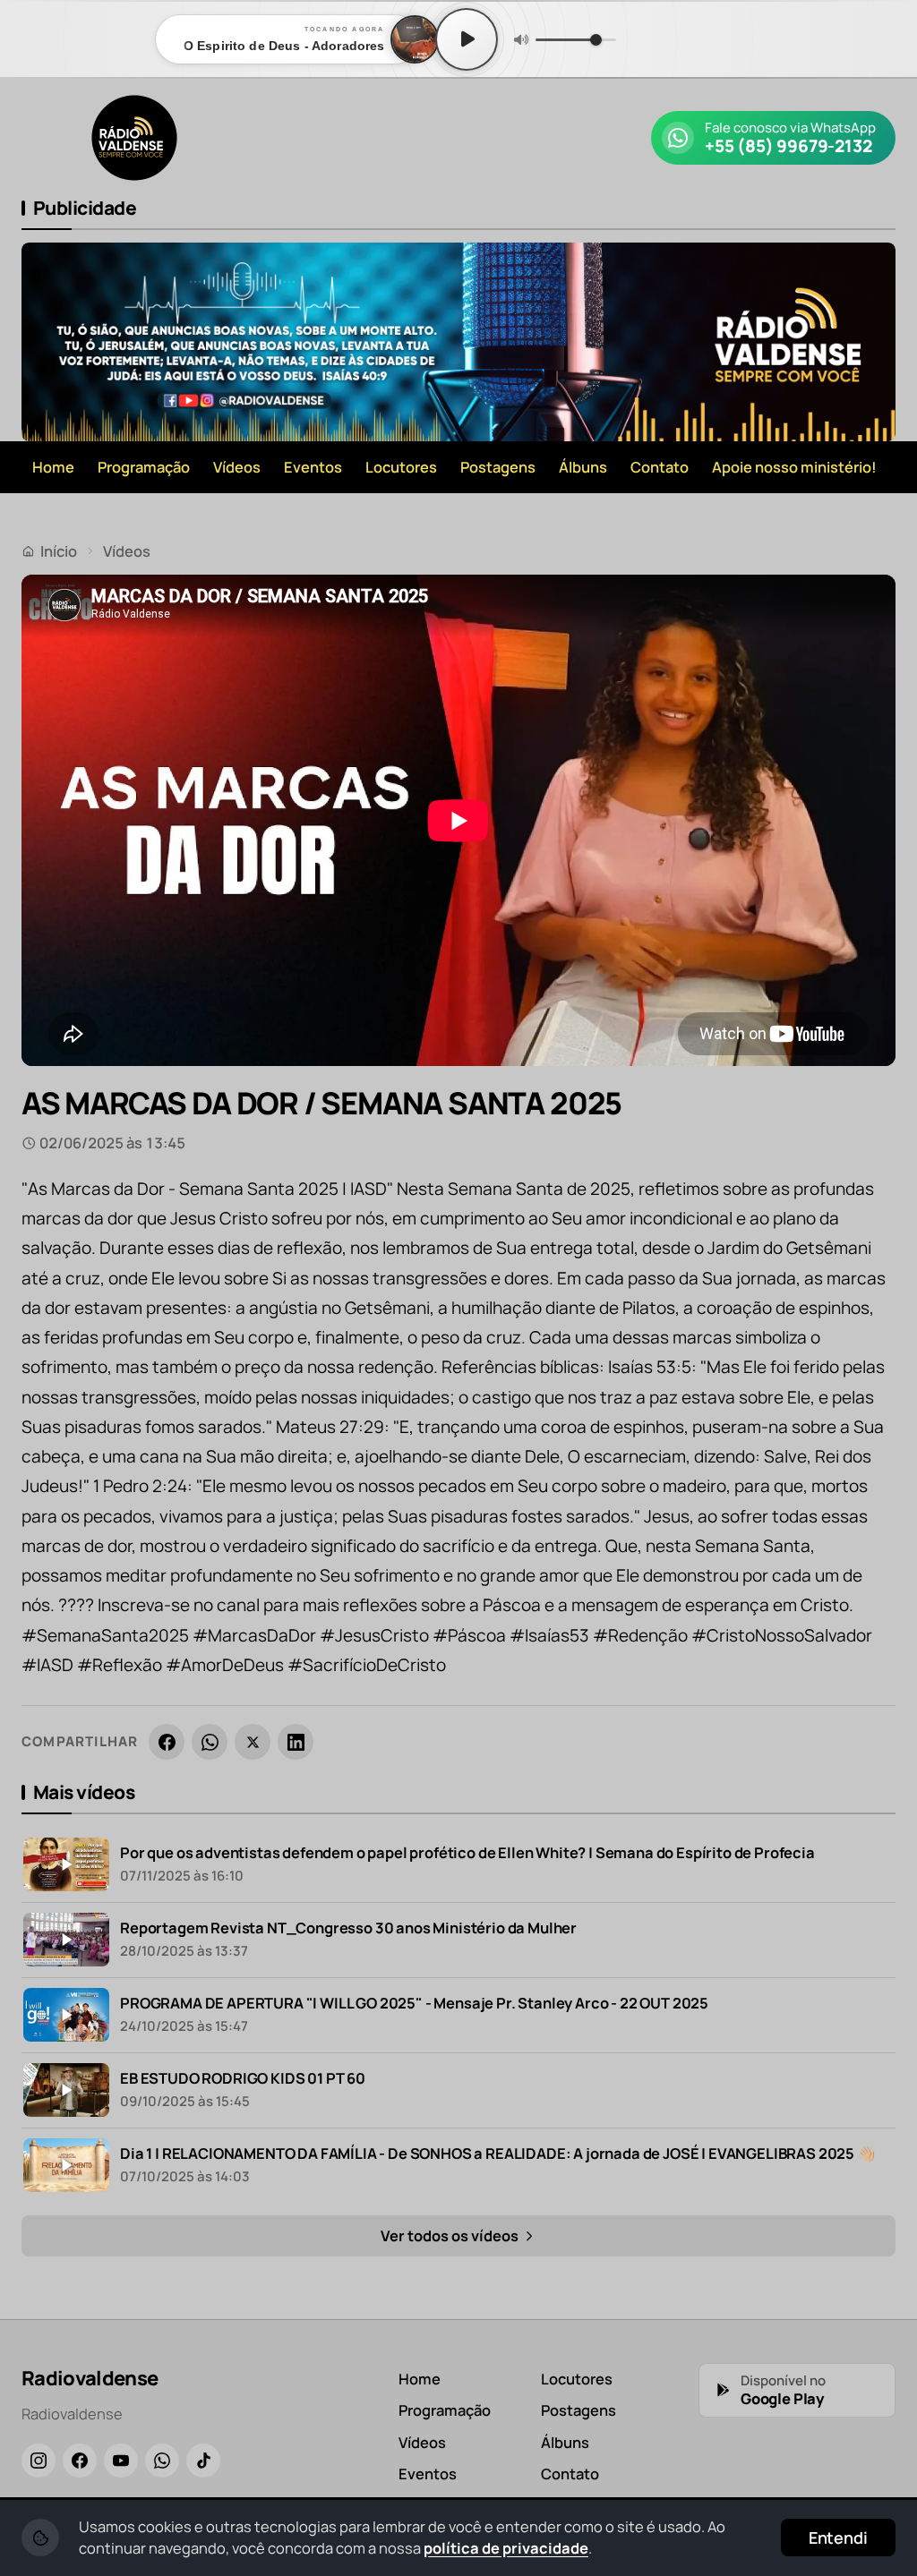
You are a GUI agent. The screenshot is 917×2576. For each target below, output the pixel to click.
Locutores (401, 467)
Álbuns (583, 467)
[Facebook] (167, 1742)
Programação (144, 467)
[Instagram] (39, 2461)
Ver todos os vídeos (451, 2235)
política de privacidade (506, 2548)
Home (53, 467)
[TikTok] (203, 2461)
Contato (660, 467)
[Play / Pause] (467, 39)
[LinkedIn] (296, 1742)
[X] (253, 1742)
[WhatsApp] (210, 1742)
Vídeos (237, 467)
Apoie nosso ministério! (794, 467)
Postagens (498, 467)
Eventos (313, 467)
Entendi (838, 2538)
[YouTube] (121, 2461)
